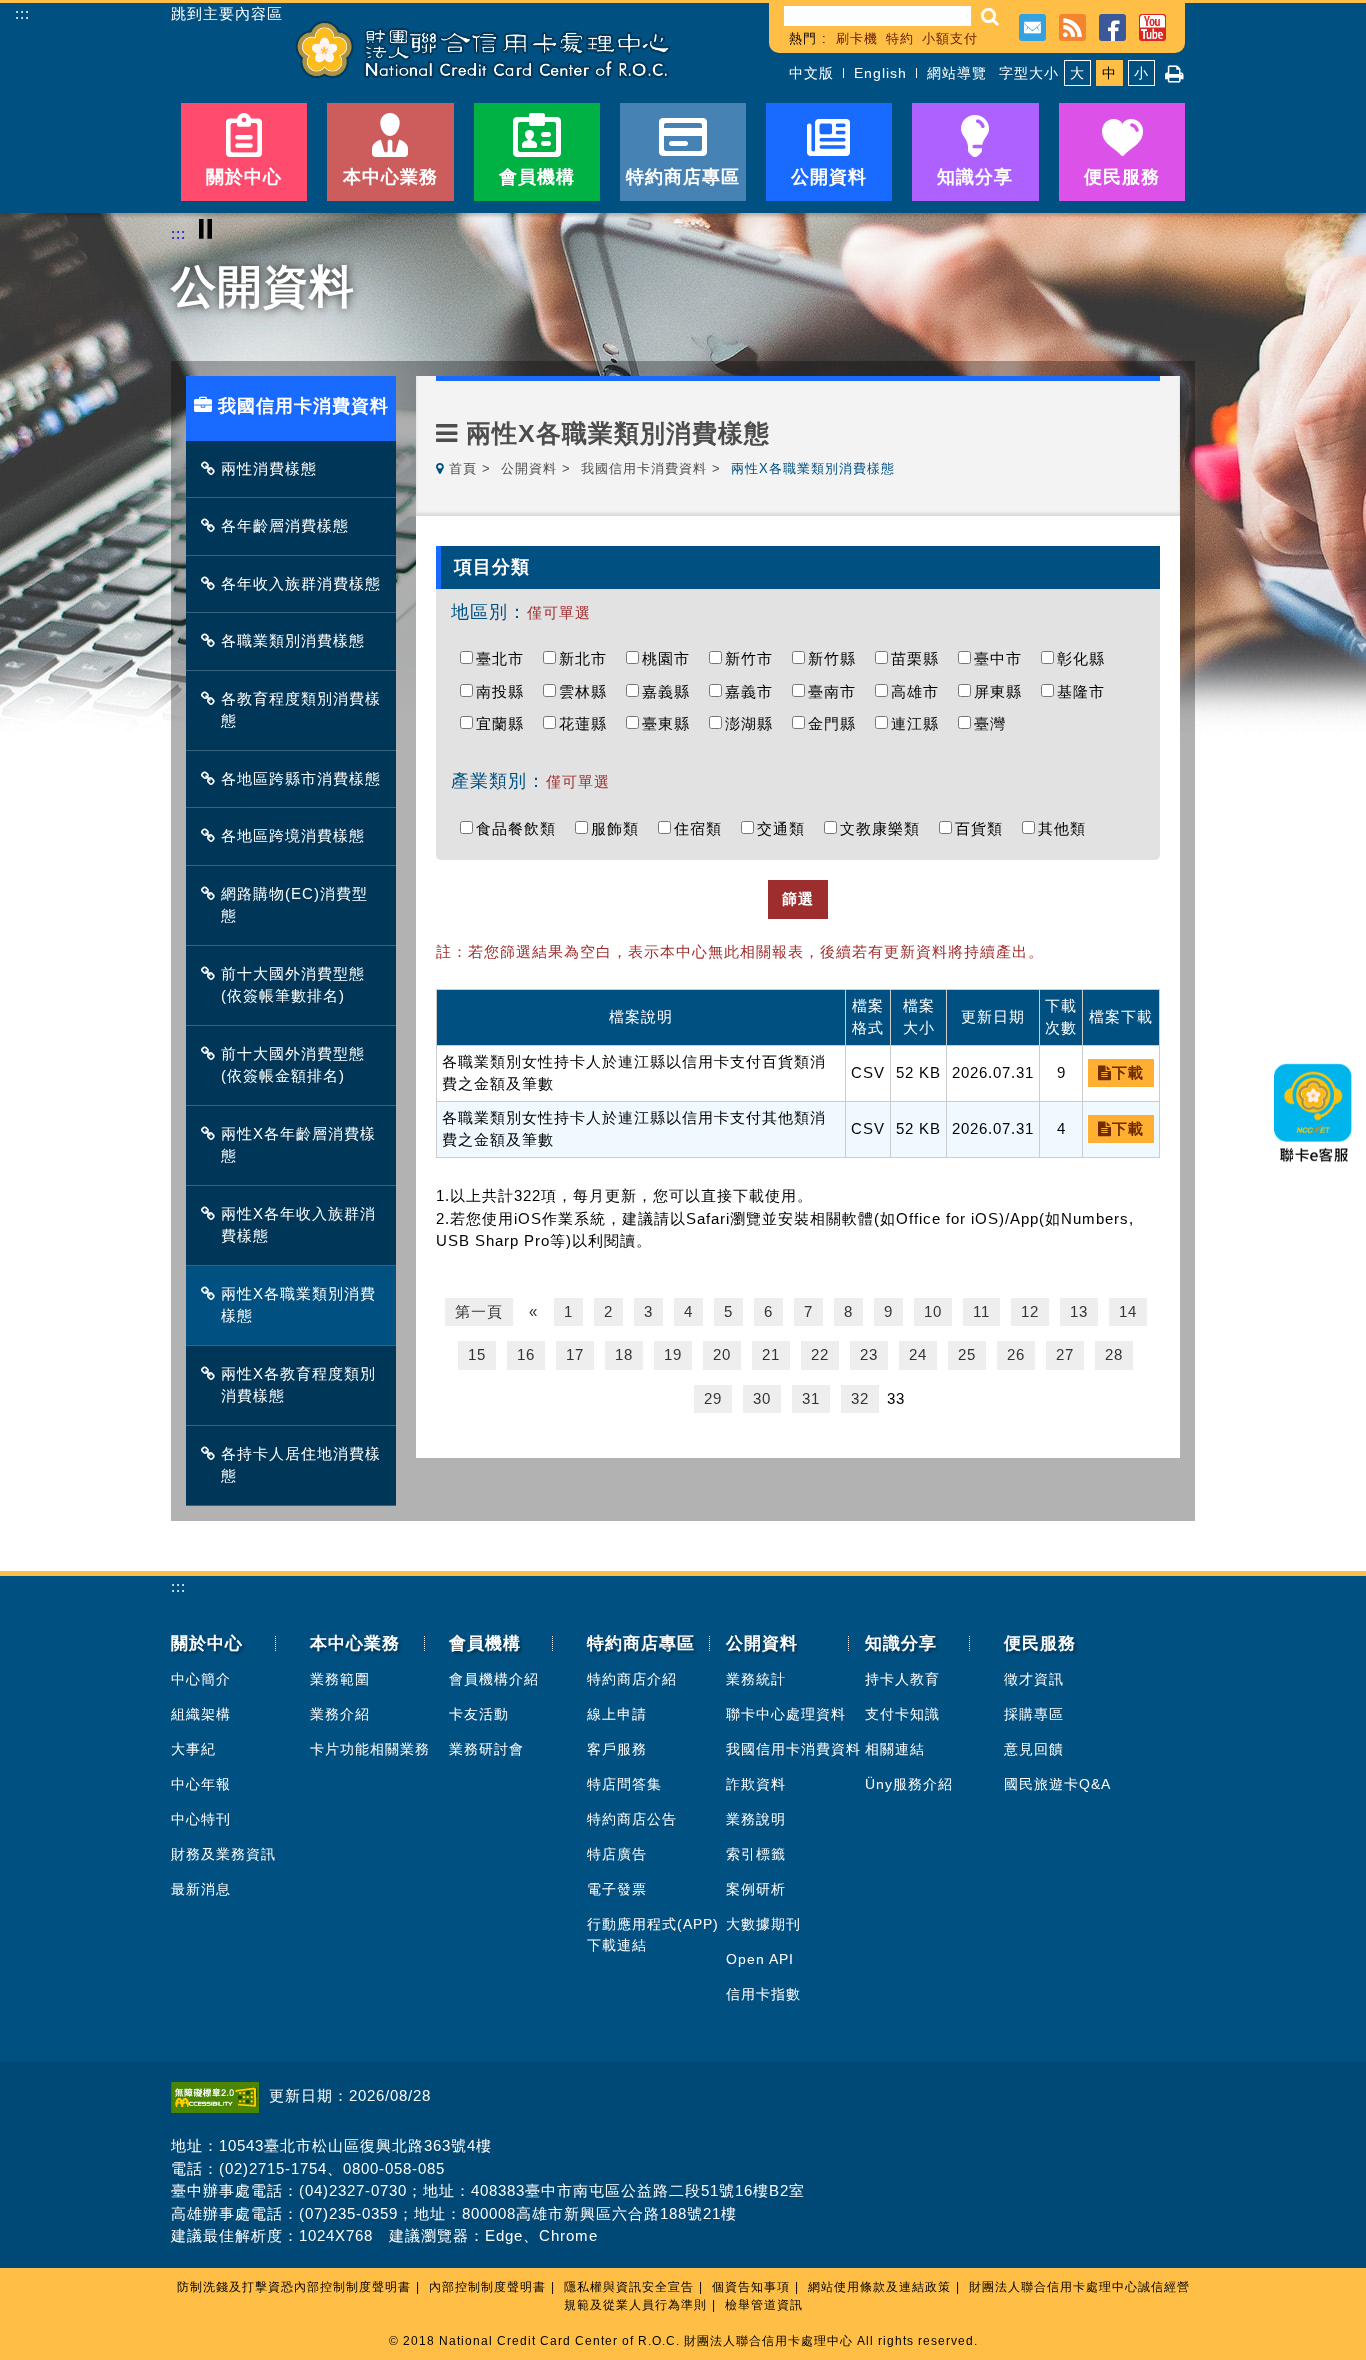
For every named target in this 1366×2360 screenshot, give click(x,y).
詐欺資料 (756, 1784)
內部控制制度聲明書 (487, 2287)
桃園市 (671, 658)
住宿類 (703, 828)
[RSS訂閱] (1072, 25)
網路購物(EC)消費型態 (294, 905)
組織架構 (201, 1714)
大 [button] (1077, 73)
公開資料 (529, 468)
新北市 (588, 658)
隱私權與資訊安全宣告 (629, 2287)
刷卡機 (857, 38)
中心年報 (201, 1784)
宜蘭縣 (505, 723)
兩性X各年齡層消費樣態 (298, 1145)
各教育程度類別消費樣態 (301, 710)
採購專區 (1034, 1714)
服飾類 (620, 828)
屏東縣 (1003, 691)
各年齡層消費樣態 (285, 525)
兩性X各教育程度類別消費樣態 (298, 1385)
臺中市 (1003, 658)
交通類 (786, 828)
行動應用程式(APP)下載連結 (653, 1934)
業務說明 (756, 1819)
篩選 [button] (798, 898)
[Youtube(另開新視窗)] (1152, 25)
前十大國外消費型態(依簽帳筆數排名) (293, 985)
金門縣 (837, 723)
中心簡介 (201, 1679)
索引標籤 (756, 1854)
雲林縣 (588, 691)
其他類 (1067, 828)
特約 (900, 38)
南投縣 (505, 691)
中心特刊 (201, 1819)
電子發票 (617, 1889)
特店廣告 (617, 1854)
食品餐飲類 (521, 828)
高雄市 (920, 691)
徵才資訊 (1034, 1679)
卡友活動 (479, 1714)
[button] (990, 16)
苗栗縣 (920, 658)
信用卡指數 (763, 1994)
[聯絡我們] (1032, 25)
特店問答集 (624, 1784)
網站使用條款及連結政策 (879, 2287)
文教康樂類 (885, 828)
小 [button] (1141, 73)
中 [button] (1109, 73)
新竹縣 (837, 658)
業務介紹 (340, 1714)
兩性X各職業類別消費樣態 (298, 1305)
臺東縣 (671, 723)
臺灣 (995, 723)
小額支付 (950, 38)
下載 (1128, 1072)
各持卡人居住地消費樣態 (301, 1465)
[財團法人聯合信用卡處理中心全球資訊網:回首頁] (483, 49)
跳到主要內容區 (227, 14)
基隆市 (1086, 691)
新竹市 (754, 658)
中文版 (811, 73)
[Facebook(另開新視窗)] (1112, 25)
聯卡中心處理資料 (786, 1714)
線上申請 (617, 1714)
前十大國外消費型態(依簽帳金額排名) (293, 1065)
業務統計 (756, 1679)
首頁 (463, 468)
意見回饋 (1034, 1749)
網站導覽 (957, 73)
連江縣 (920, 723)
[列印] (1175, 74)
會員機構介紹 (494, 1679)
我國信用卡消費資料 (644, 468)
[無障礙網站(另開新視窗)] (220, 2095)
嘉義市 (754, 691)
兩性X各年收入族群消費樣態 (298, 1225)
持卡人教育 (902, 1679)
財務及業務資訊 (223, 1854)
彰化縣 (1086, 658)
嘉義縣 (671, 691)
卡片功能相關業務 (370, 1749)
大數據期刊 (763, 1924)
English (880, 73)
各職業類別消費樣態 (293, 640)
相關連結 (895, 1749)
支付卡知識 (902, 1714)
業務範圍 (340, 1679)
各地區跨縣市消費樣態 (301, 778)
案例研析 (756, 1889)
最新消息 (201, 1889)
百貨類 (984, 828)
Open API (760, 1959)
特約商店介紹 (632, 1679)
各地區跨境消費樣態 (293, 835)
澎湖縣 (754, 723)
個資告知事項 (751, 2287)
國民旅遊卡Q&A (1057, 1784)
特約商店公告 (632, 1819)
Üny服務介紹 (909, 1784)
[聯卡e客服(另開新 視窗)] (1314, 1168)
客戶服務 (617, 1749)
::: (22, 13)
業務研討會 (486, 1749)
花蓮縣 (588, 723)
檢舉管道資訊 (764, 2305)
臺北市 (505, 658)
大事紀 (193, 1749)
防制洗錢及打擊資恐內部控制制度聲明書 (294, 2287)
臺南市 (837, 691)
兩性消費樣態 (269, 468)
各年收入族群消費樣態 (301, 583)
